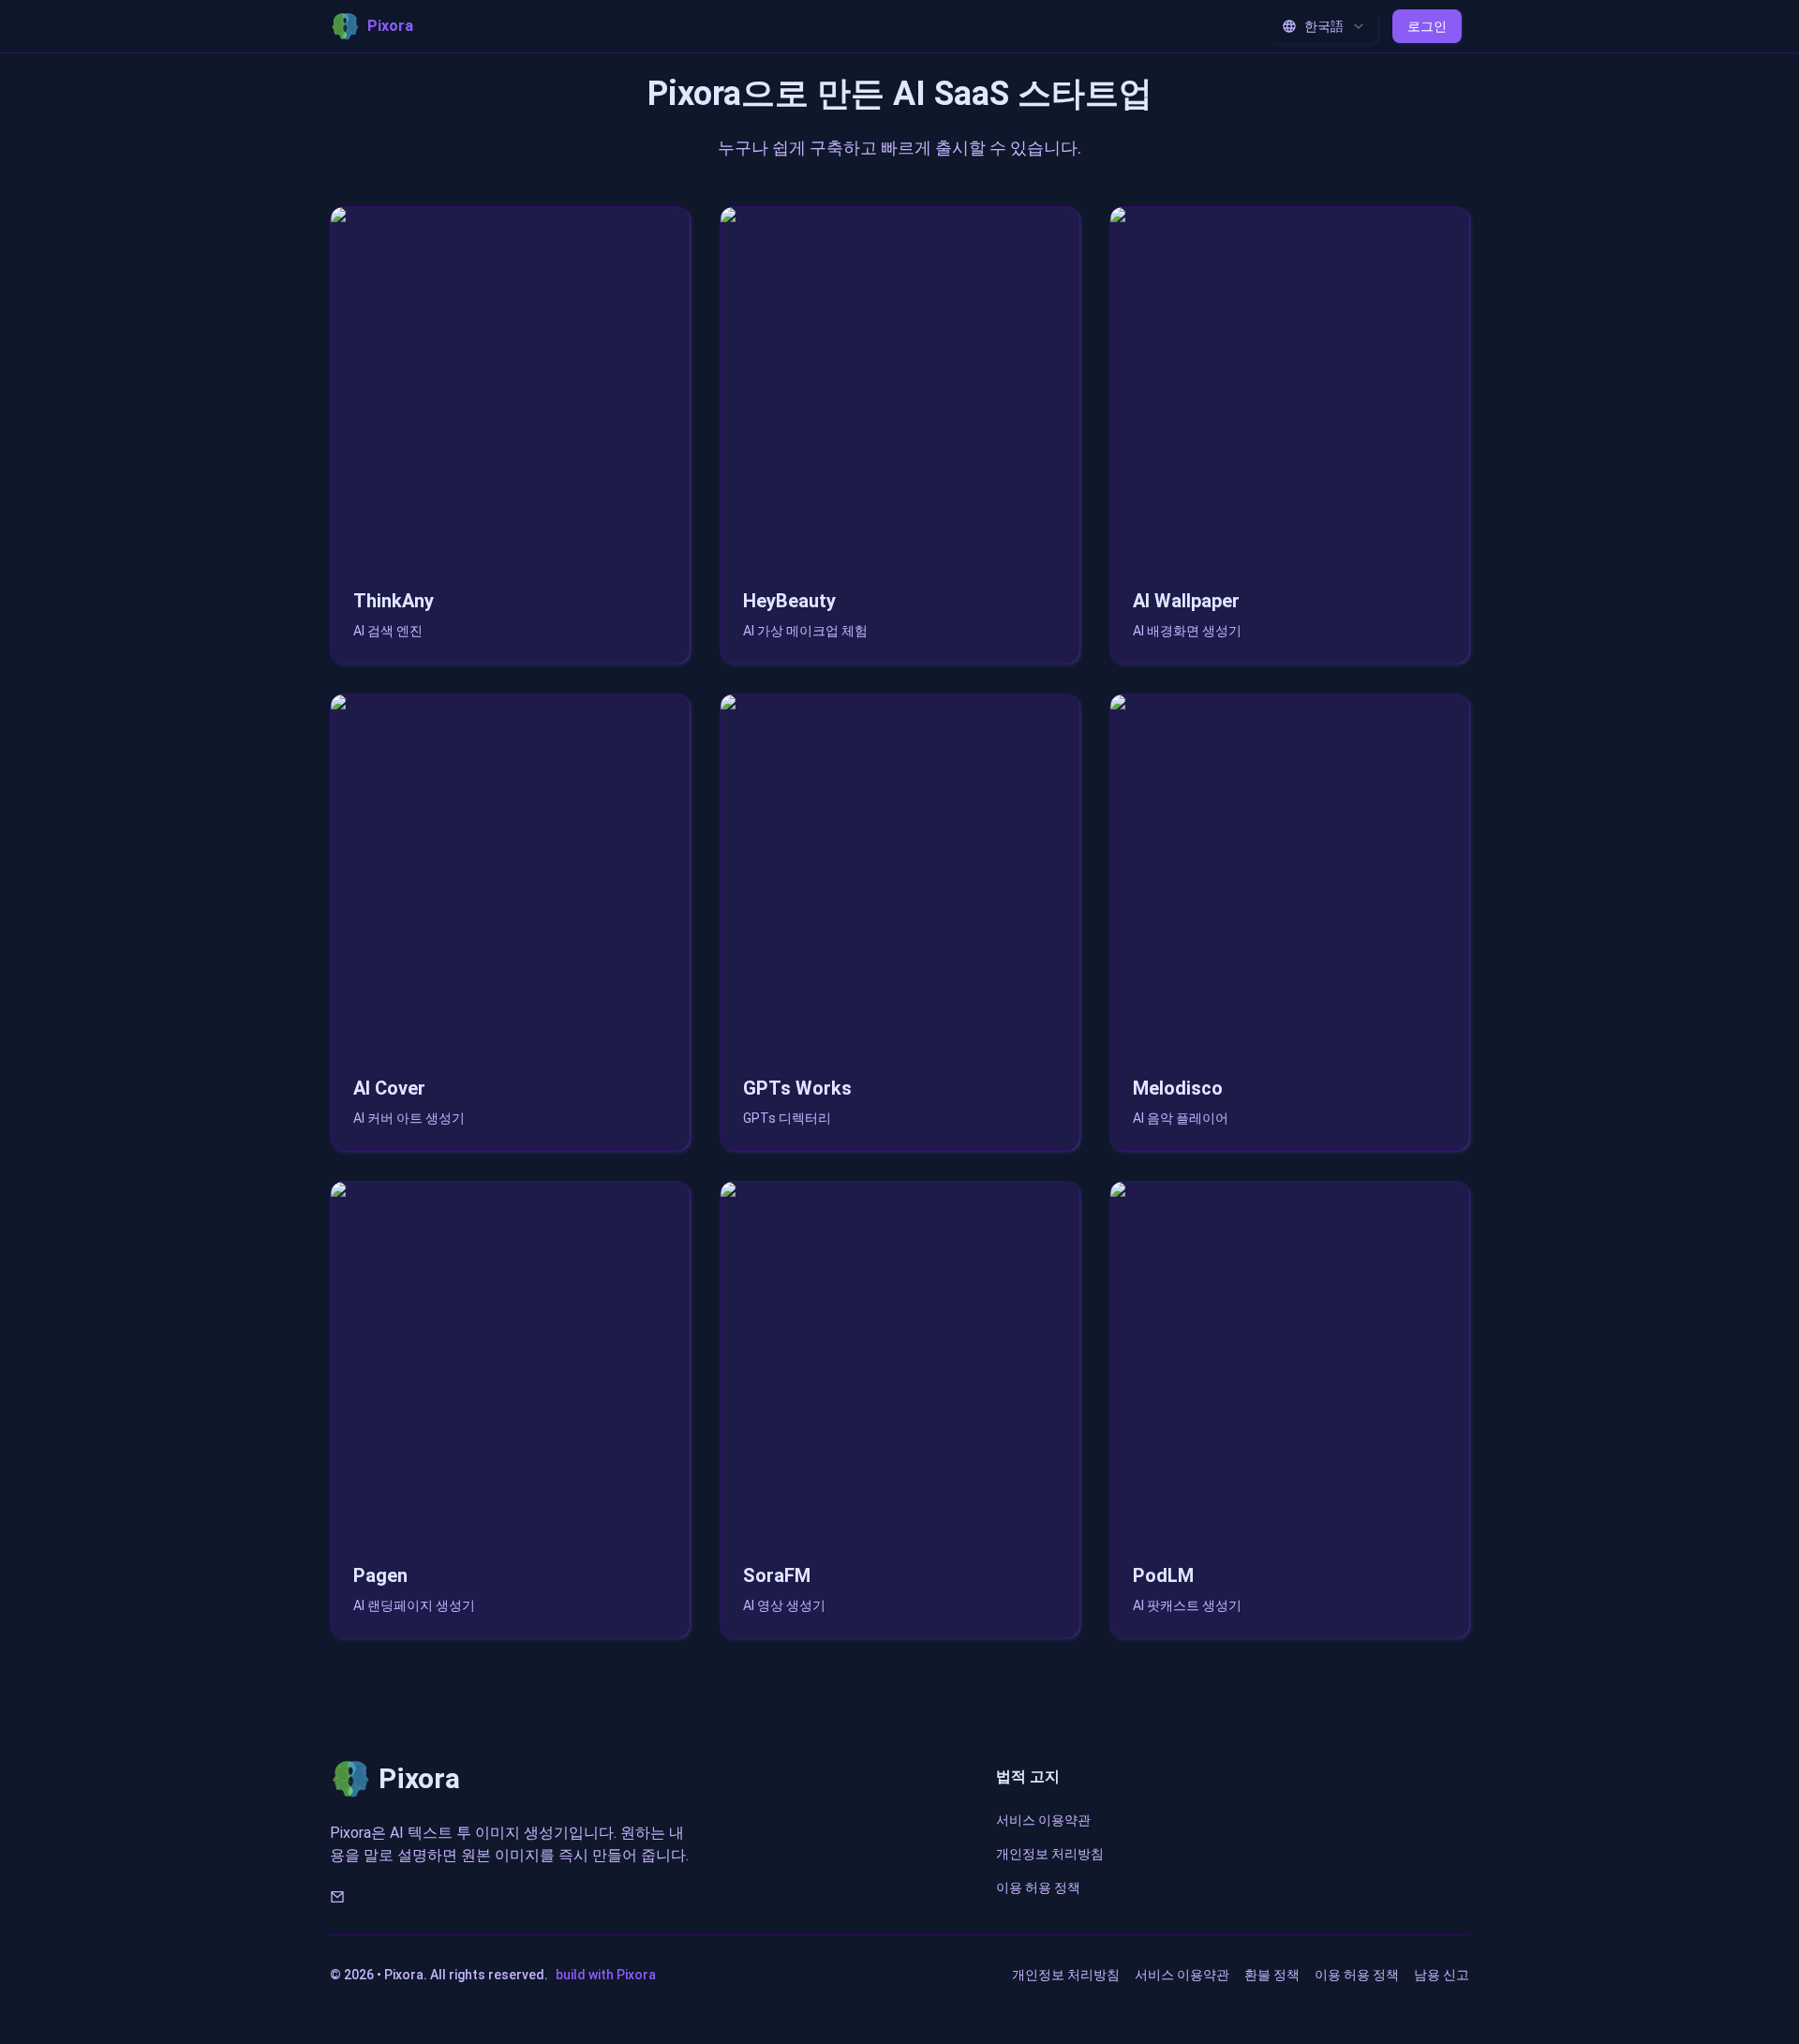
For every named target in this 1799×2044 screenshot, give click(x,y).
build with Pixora (606, 1975)
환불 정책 (1272, 1975)
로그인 (1427, 26)
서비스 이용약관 (1043, 1820)
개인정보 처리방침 (1050, 1854)
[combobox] (1324, 26)
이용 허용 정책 (1038, 1887)
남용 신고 (1442, 1975)
